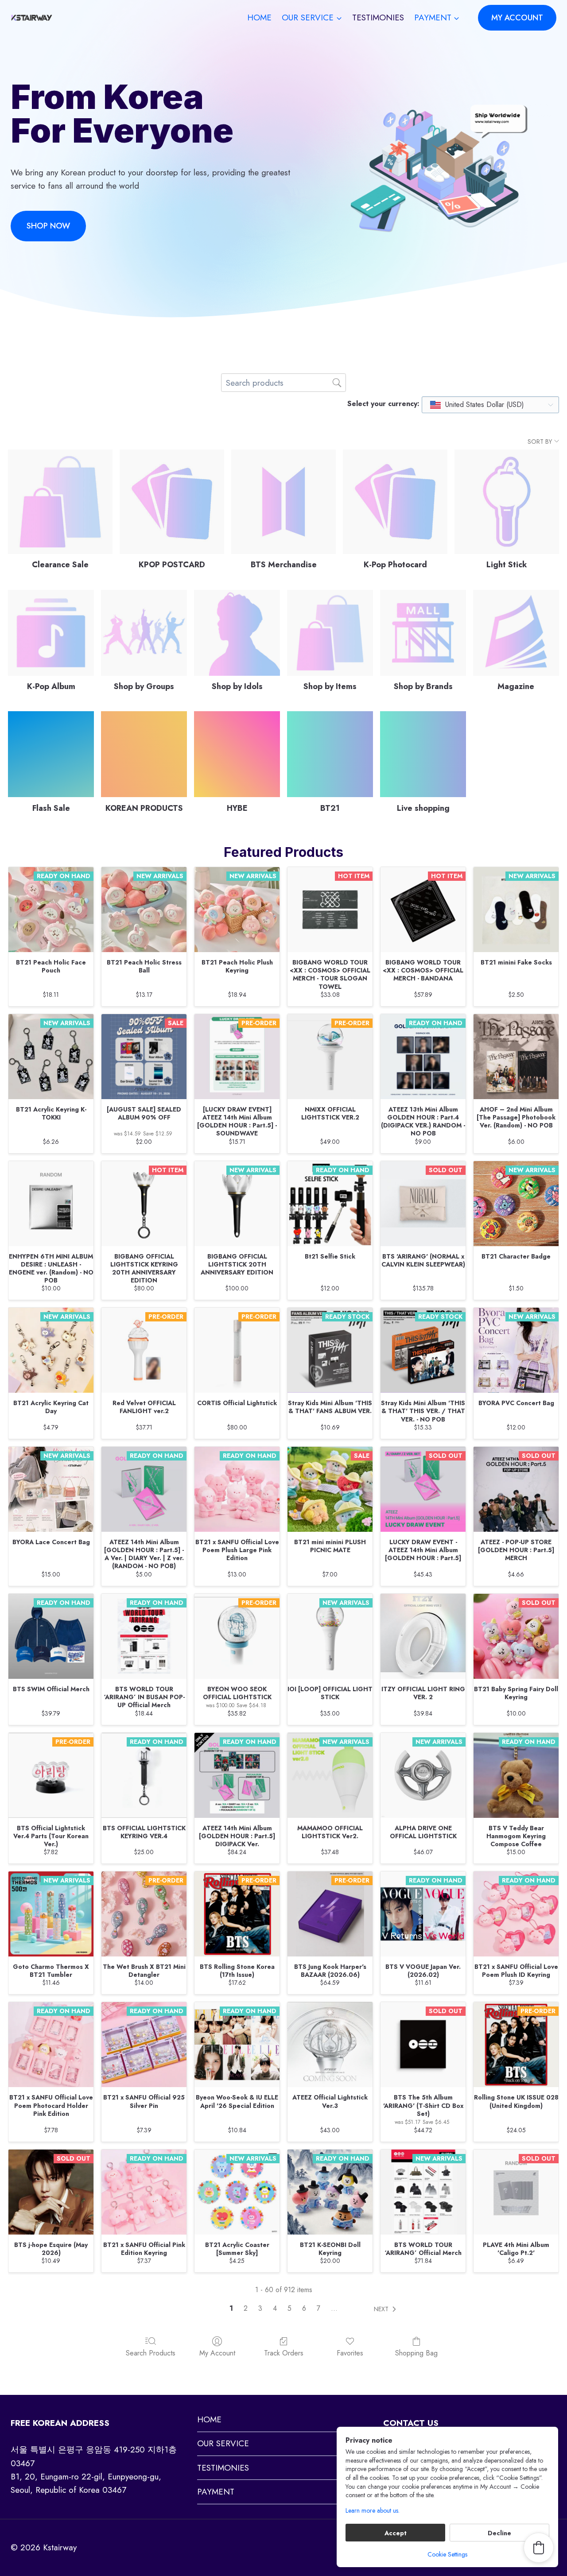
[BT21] (330, 754)
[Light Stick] (507, 502)
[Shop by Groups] (144, 633)
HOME (259, 17)
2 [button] (246, 2309)
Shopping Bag (416, 2353)
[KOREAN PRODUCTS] (144, 754)
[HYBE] (237, 754)
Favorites (350, 2353)
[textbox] (478, 405)
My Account (217, 2353)
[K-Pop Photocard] (395, 502)
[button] (387, 2309)
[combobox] (490, 405)
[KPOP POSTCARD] (172, 502)
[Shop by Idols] (237, 633)
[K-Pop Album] (51, 633)
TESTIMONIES (378, 17)
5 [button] (289, 2309)
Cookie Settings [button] (447, 2554)
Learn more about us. (373, 2511)
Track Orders (284, 2353)
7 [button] (318, 2309)
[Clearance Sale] (60, 502)
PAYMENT (216, 2492)
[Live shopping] (423, 754)
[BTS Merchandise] (283, 502)
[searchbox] (283, 383)
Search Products (151, 2353)
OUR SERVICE (223, 2443)
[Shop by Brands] (423, 633)
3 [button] (260, 2309)
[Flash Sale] (51, 754)
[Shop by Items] (330, 633)
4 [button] (275, 2309)
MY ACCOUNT (517, 18)
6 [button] (304, 2309)
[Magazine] (516, 633)
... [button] (334, 2309)
